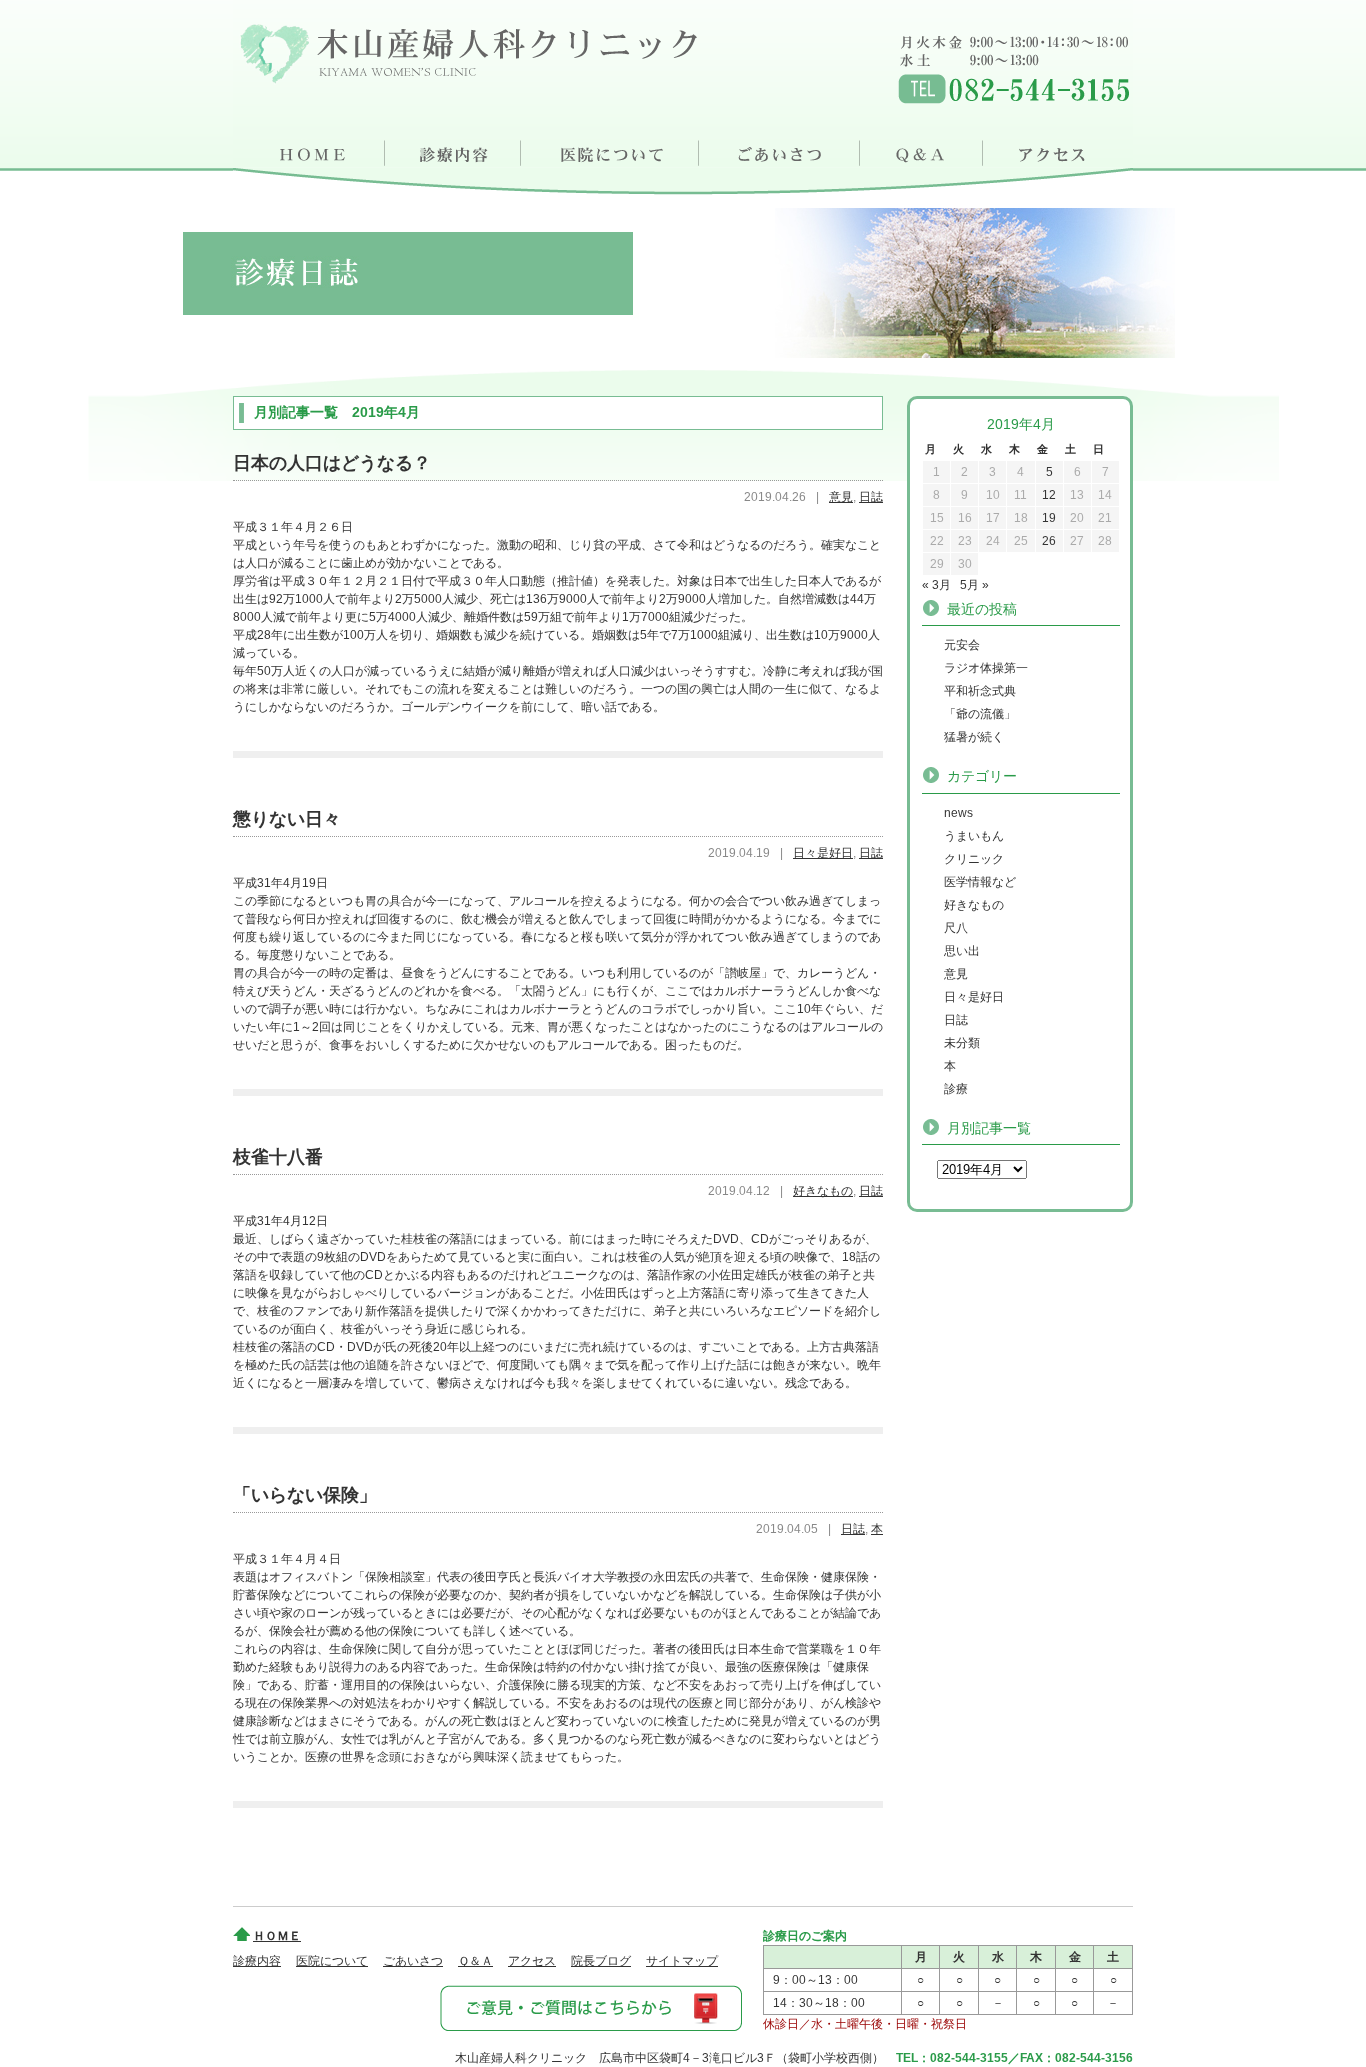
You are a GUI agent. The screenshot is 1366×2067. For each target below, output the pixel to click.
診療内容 (453, 150)
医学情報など (980, 882)
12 (1049, 495)
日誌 (871, 497)
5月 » (974, 585)
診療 (956, 1089)
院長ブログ (601, 1961)
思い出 (962, 951)
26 (1049, 541)
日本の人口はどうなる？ (332, 463)
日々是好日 (823, 853)
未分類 (962, 1043)
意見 (841, 497)
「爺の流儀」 (980, 714)
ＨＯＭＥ (309, 150)
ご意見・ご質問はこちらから (590, 2007)
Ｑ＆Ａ (925, 150)
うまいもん (974, 836)
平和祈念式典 (980, 691)
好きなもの (823, 1191)
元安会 (962, 645)
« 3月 (936, 585)
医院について (611, 150)
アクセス (1060, 150)
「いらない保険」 (305, 1495)
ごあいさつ (782, 150)
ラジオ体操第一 (986, 668)
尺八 (956, 928)
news (958, 813)
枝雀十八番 (278, 1157)
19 (1049, 518)
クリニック (974, 859)
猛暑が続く (974, 737)
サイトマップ (682, 1961)
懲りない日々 (287, 819)
